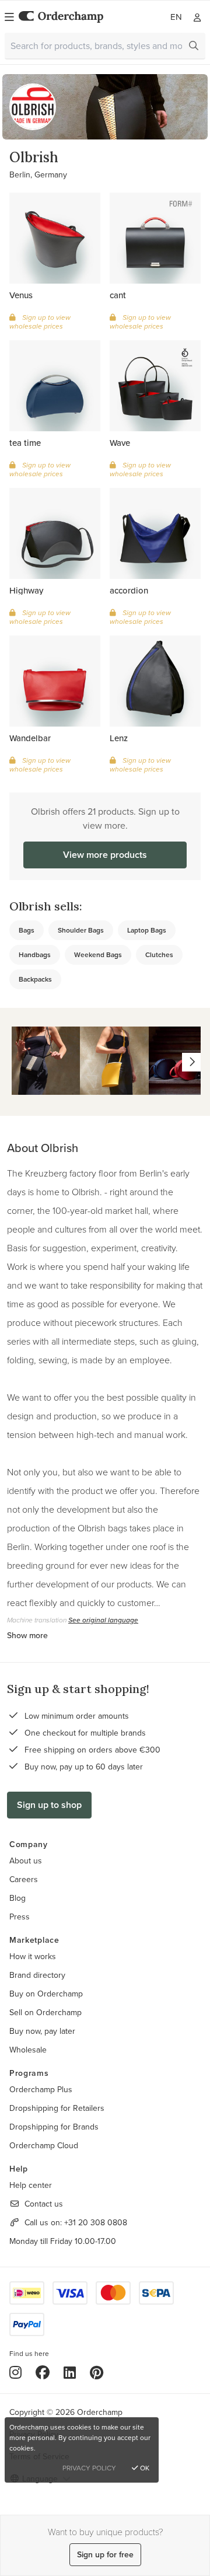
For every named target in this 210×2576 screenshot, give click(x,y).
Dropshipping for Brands (54, 2127)
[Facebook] (43, 2372)
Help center (31, 2185)
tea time (25, 443)
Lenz (119, 738)
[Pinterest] (97, 2372)
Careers (24, 1879)
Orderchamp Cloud (44, 2145)
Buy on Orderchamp (46, 1994)
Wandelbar (30, 738)
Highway (26, 590)
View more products (105, 855)
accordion (129, 590)
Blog (17, 1898)
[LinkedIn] (70, 2372)
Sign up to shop (49, 1805)
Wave (120, 443)
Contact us (44, 2204)
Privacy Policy (89, 2468)
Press (20, 1917)
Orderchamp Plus (41, 2089)
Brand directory (37, 1975)
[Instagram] (15, 2372)
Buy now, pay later (42, 2031)
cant (118, 295)
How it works (33, 1956)
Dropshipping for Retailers (57, 2108)
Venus (21, 295)
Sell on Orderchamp (45, 2012)
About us (26, 1861)
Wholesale (28, 2050)
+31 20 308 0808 (96, 2222)
